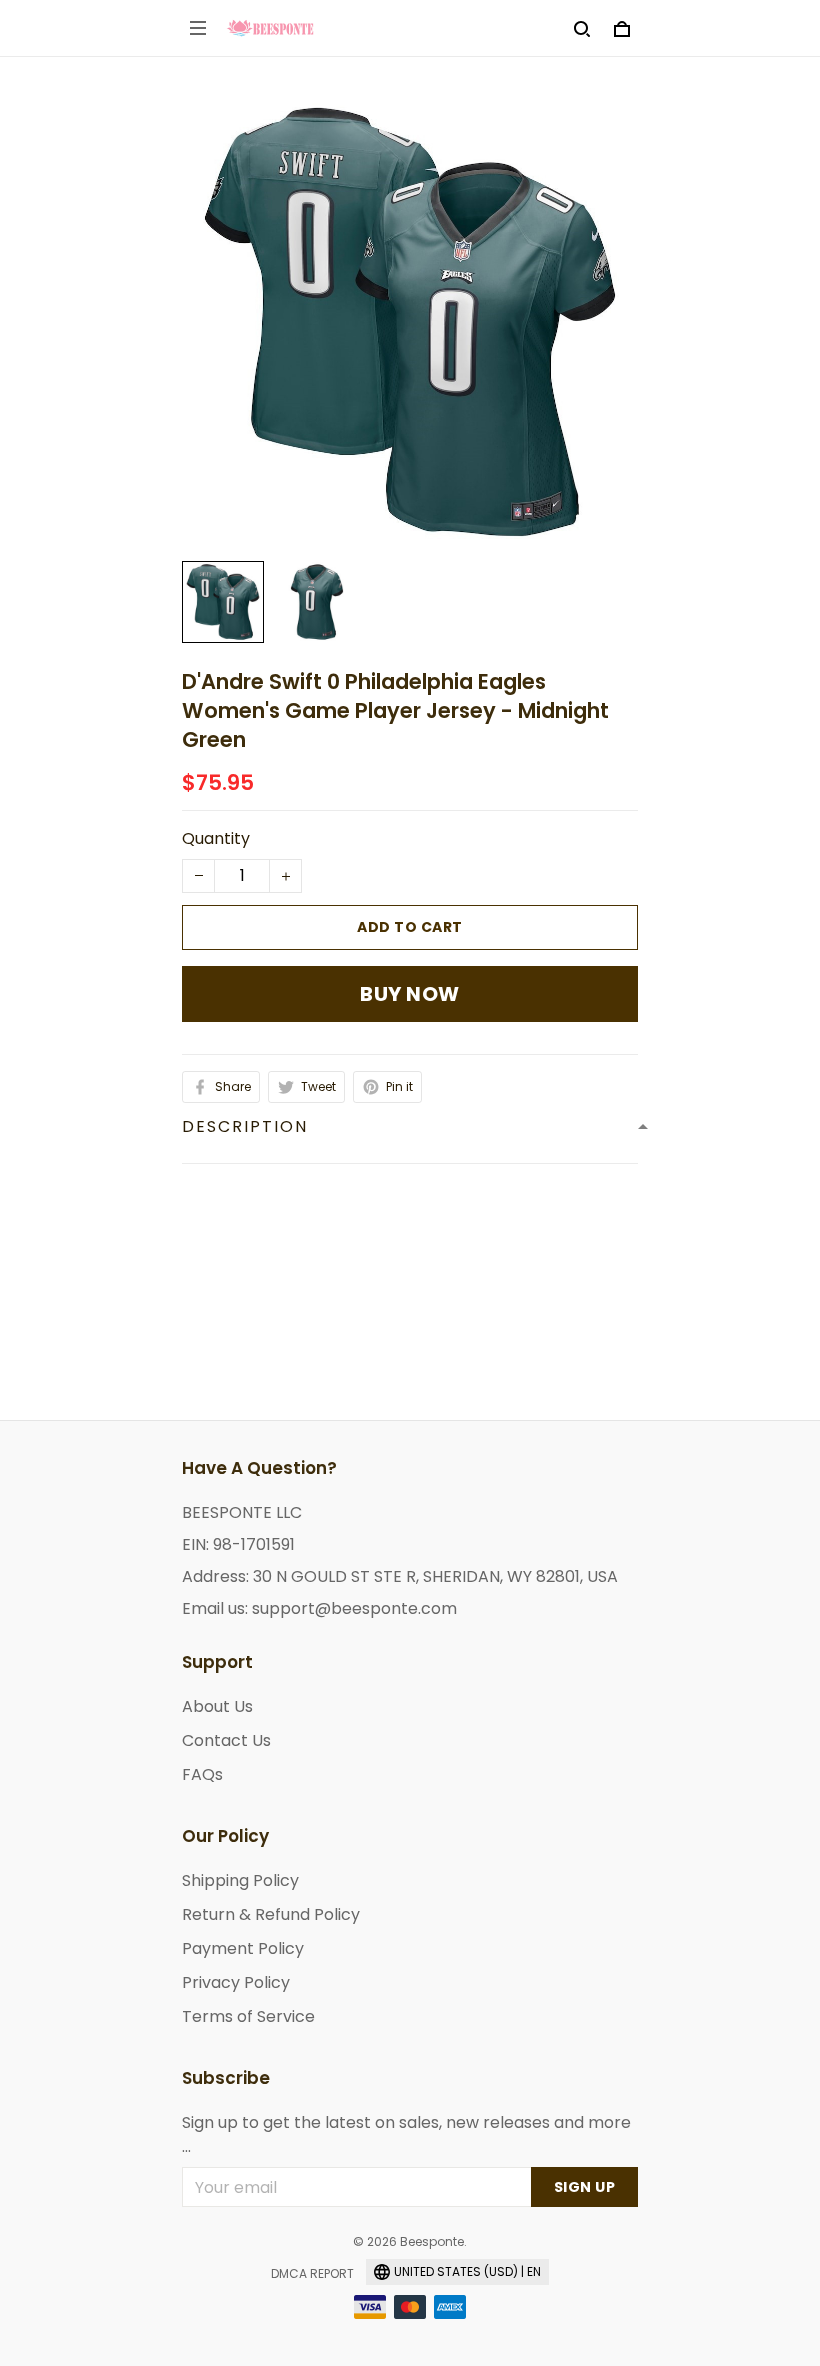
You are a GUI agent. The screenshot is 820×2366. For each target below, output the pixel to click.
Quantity (216, 838)
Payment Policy (243, 1948)
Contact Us (226, 1740)
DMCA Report (312, 2273)
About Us (217, 1706)
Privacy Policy (236, 1982)
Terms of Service (248, 2016)
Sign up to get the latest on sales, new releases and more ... (406, 2134)
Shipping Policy (240, 1880)
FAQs (202, 1774)
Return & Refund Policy (271, 1914)
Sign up (585, 2187)
